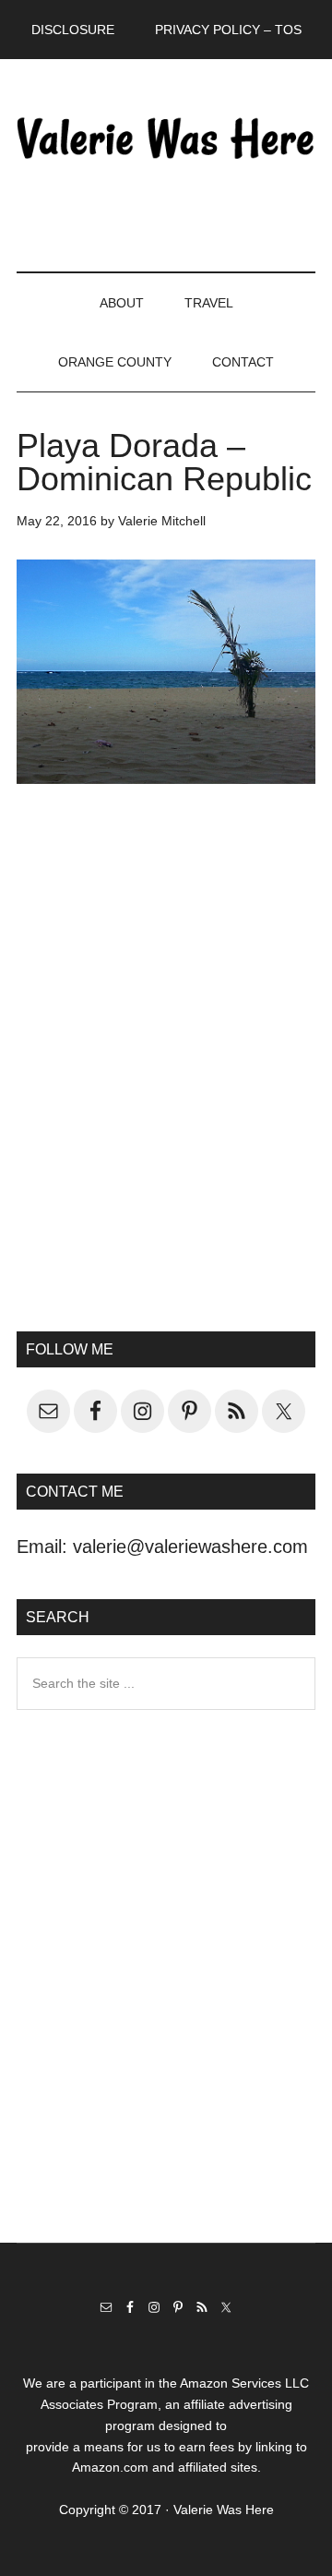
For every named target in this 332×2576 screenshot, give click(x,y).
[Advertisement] (166, 1098)
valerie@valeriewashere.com (190, 1547)
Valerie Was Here (166, 138)
